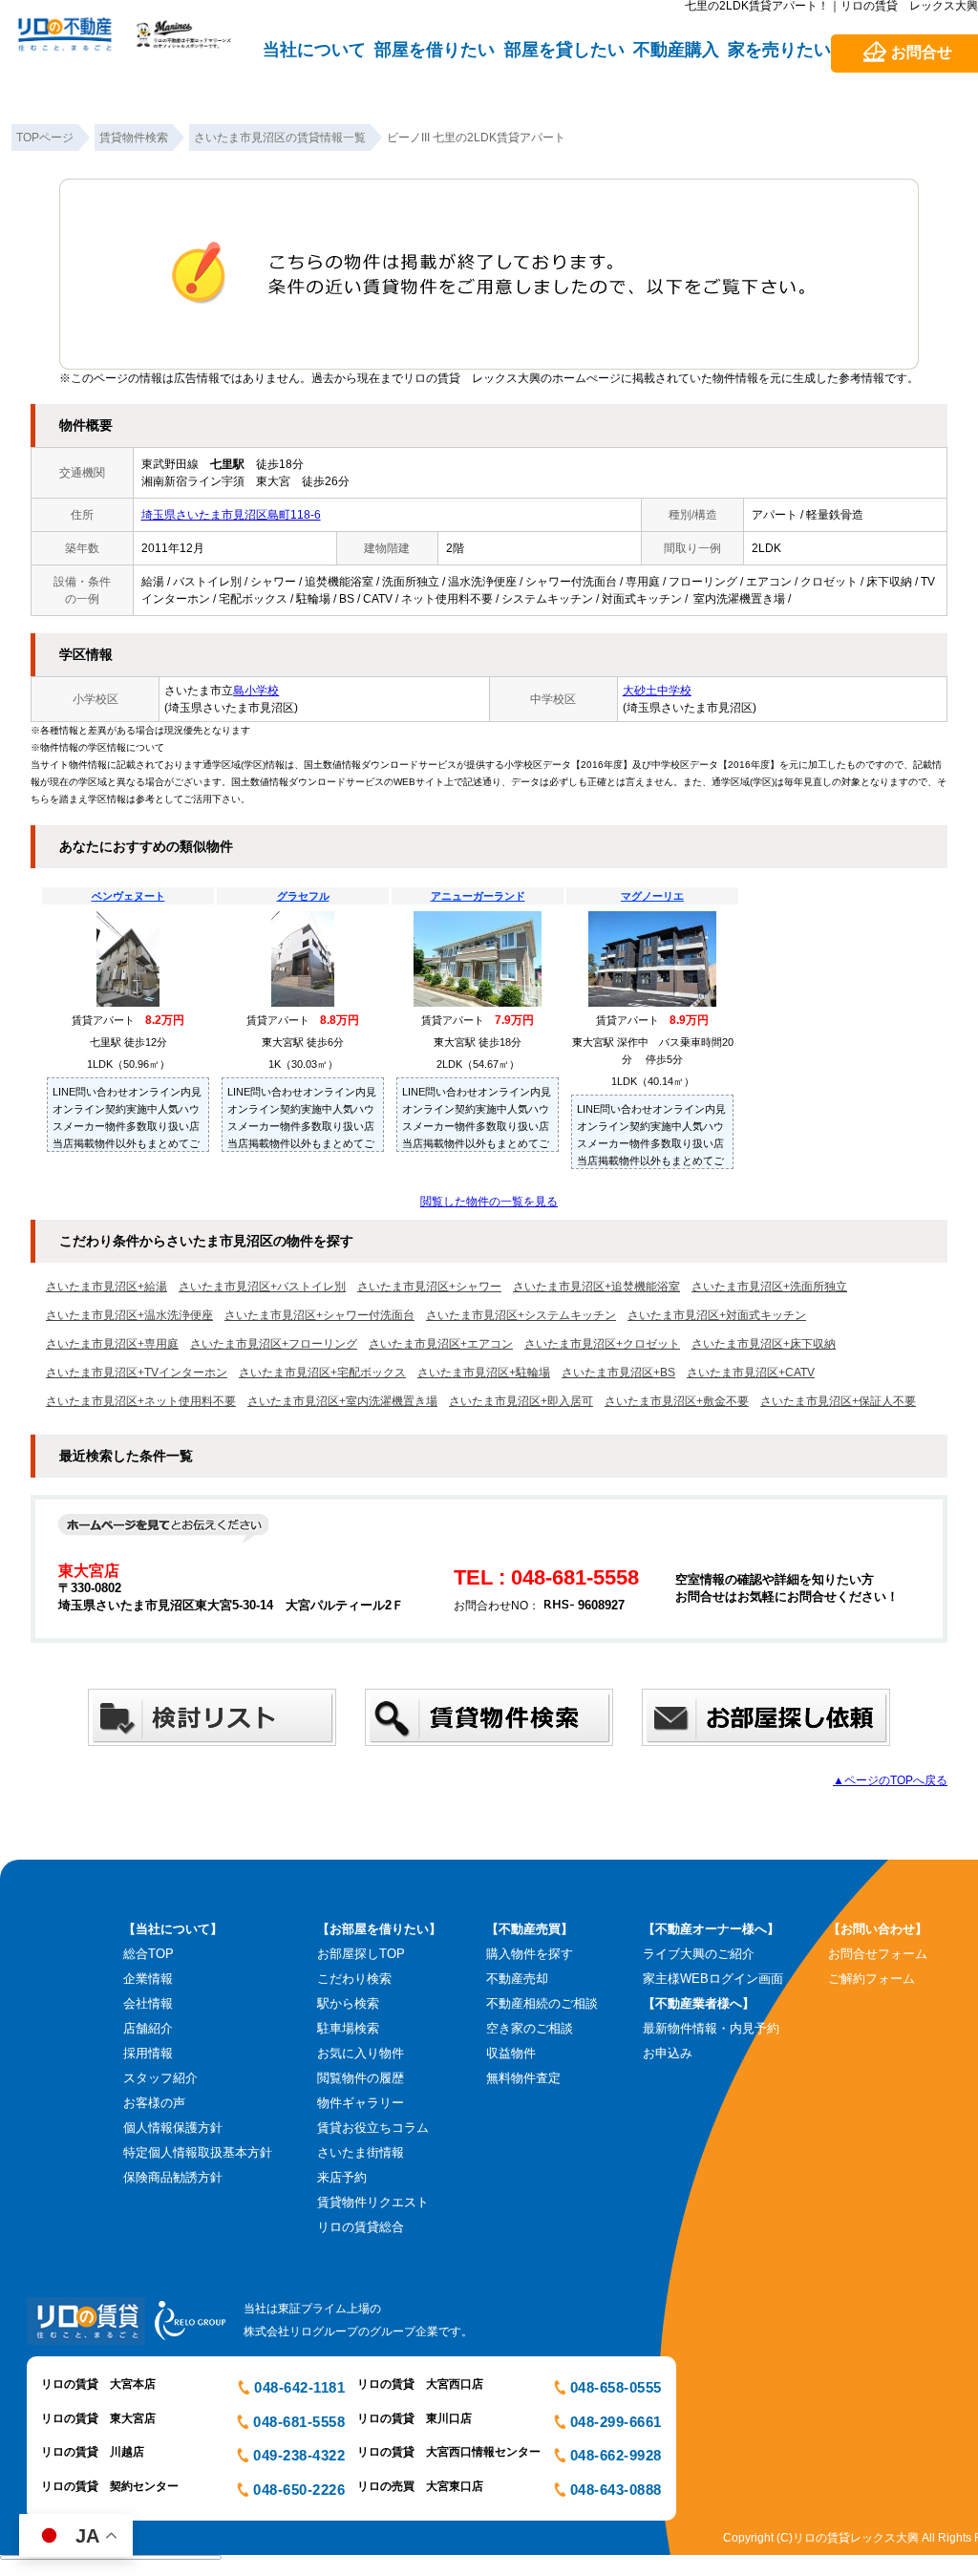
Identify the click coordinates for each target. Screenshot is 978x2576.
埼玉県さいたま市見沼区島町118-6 (231, 515)
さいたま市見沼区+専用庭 (112, 1344)
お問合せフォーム (878, 1954)
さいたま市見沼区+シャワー (429, 1287)
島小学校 (256, 691)
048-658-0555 (616, 2387)
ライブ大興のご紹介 (699, 1954)
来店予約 (342, 2177)
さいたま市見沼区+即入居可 (521, 1401)
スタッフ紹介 (160, 2078)
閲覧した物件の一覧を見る (489, 1202)
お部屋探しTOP (361, 1954)
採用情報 (148, 2053)
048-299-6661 (616, 2422)
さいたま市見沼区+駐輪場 (484, 1373)
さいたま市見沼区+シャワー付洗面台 (319, 1315)
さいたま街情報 (361, 2152)
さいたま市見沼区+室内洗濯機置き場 (342, 1401)
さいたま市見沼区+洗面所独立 (769, 1287)
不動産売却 (517, 1979)
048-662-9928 (616, 2455)
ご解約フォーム (872, 1979)
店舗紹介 (148, 2028)
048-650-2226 (299, 2490)
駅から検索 (348, 2003)
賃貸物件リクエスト (373, 2202)
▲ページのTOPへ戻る (890, 1780)
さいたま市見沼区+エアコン (441, 1344)
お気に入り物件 (361, 2053)
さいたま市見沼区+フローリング (274, 1344)
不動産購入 (676, 50)
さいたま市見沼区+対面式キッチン (717, 1315)
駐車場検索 (348, 2028)
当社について (314, 50)
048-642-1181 (299, 2387)
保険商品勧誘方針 (173, 2177)
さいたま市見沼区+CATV (751, 1373)
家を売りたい (779, 50)
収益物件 (511, 2053)
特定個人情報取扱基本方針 (198, 2152)
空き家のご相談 (530, 2028)
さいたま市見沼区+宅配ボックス (322, 1373)
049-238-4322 (299, 2455)
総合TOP (149, 1954)
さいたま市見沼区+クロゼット (602, 1344)
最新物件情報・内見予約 (711, 2028)
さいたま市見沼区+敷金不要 (677, 1401)
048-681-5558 (299, 2422)
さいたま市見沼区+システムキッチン (521, 1315)
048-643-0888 (616, 2490)
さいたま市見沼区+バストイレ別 (262, 1287)
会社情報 (148, 2003)
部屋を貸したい (564, 50)
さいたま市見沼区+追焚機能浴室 (596, 1287)
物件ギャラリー (361, 2103)
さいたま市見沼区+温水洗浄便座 (129, 1315)
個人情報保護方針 (173, 2128)
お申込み (668, 2053)
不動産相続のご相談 (542, 2003)
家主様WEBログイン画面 (713, 1979)
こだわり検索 (354, 1979)
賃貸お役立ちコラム (373, 2128)
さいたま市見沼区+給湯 (106, 1287)
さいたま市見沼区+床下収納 (764, 1344)
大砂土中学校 (657, 691)
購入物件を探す (530, 1954)
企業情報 (148, 1979)
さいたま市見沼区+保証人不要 (838, 1401)
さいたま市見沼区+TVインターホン (137, 1373)
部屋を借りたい (435, 50)
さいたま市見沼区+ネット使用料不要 (141, 1401)
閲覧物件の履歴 (361, 2078)
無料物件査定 (523, 2078)
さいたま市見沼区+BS (618, 1373)
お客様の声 (154, 2103)
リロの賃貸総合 (361, 2227)
